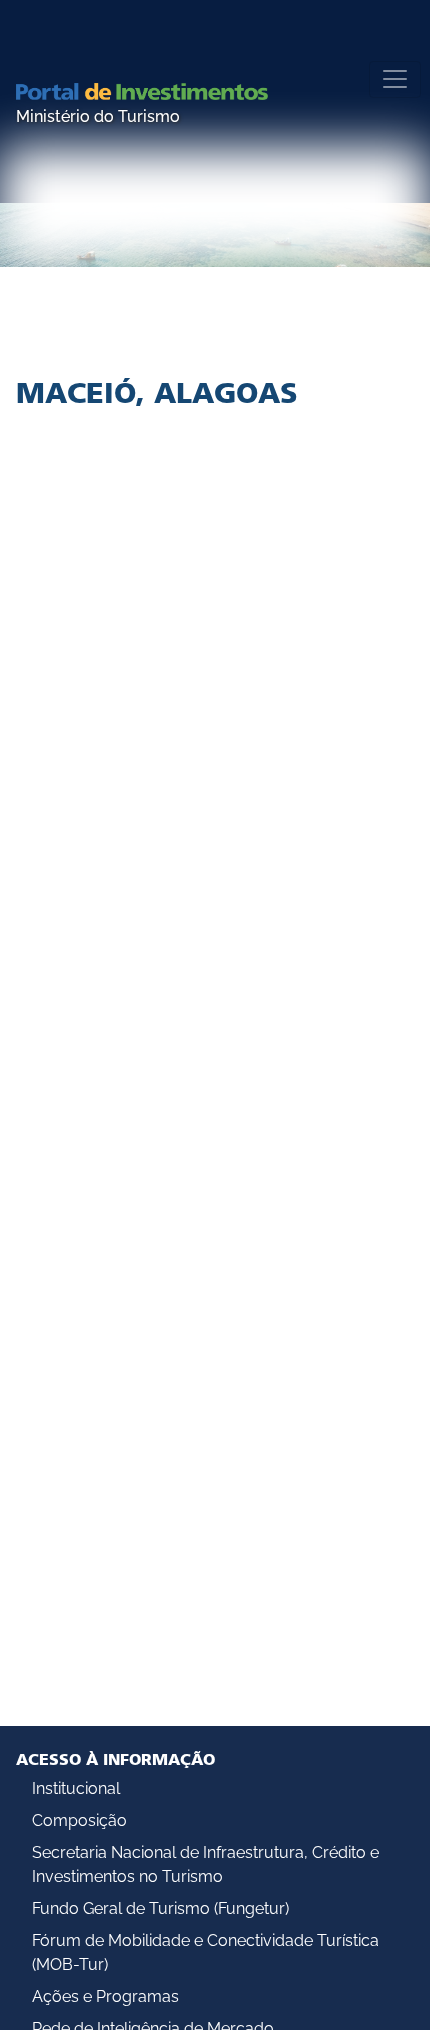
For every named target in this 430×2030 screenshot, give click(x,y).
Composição (79, 1820)
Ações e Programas (105, 1996)
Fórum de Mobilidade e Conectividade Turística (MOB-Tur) (205, 1952)
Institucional (76, 1788)
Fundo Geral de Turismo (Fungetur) (160, 1908)
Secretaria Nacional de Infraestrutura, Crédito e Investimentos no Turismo (205, 1864)
